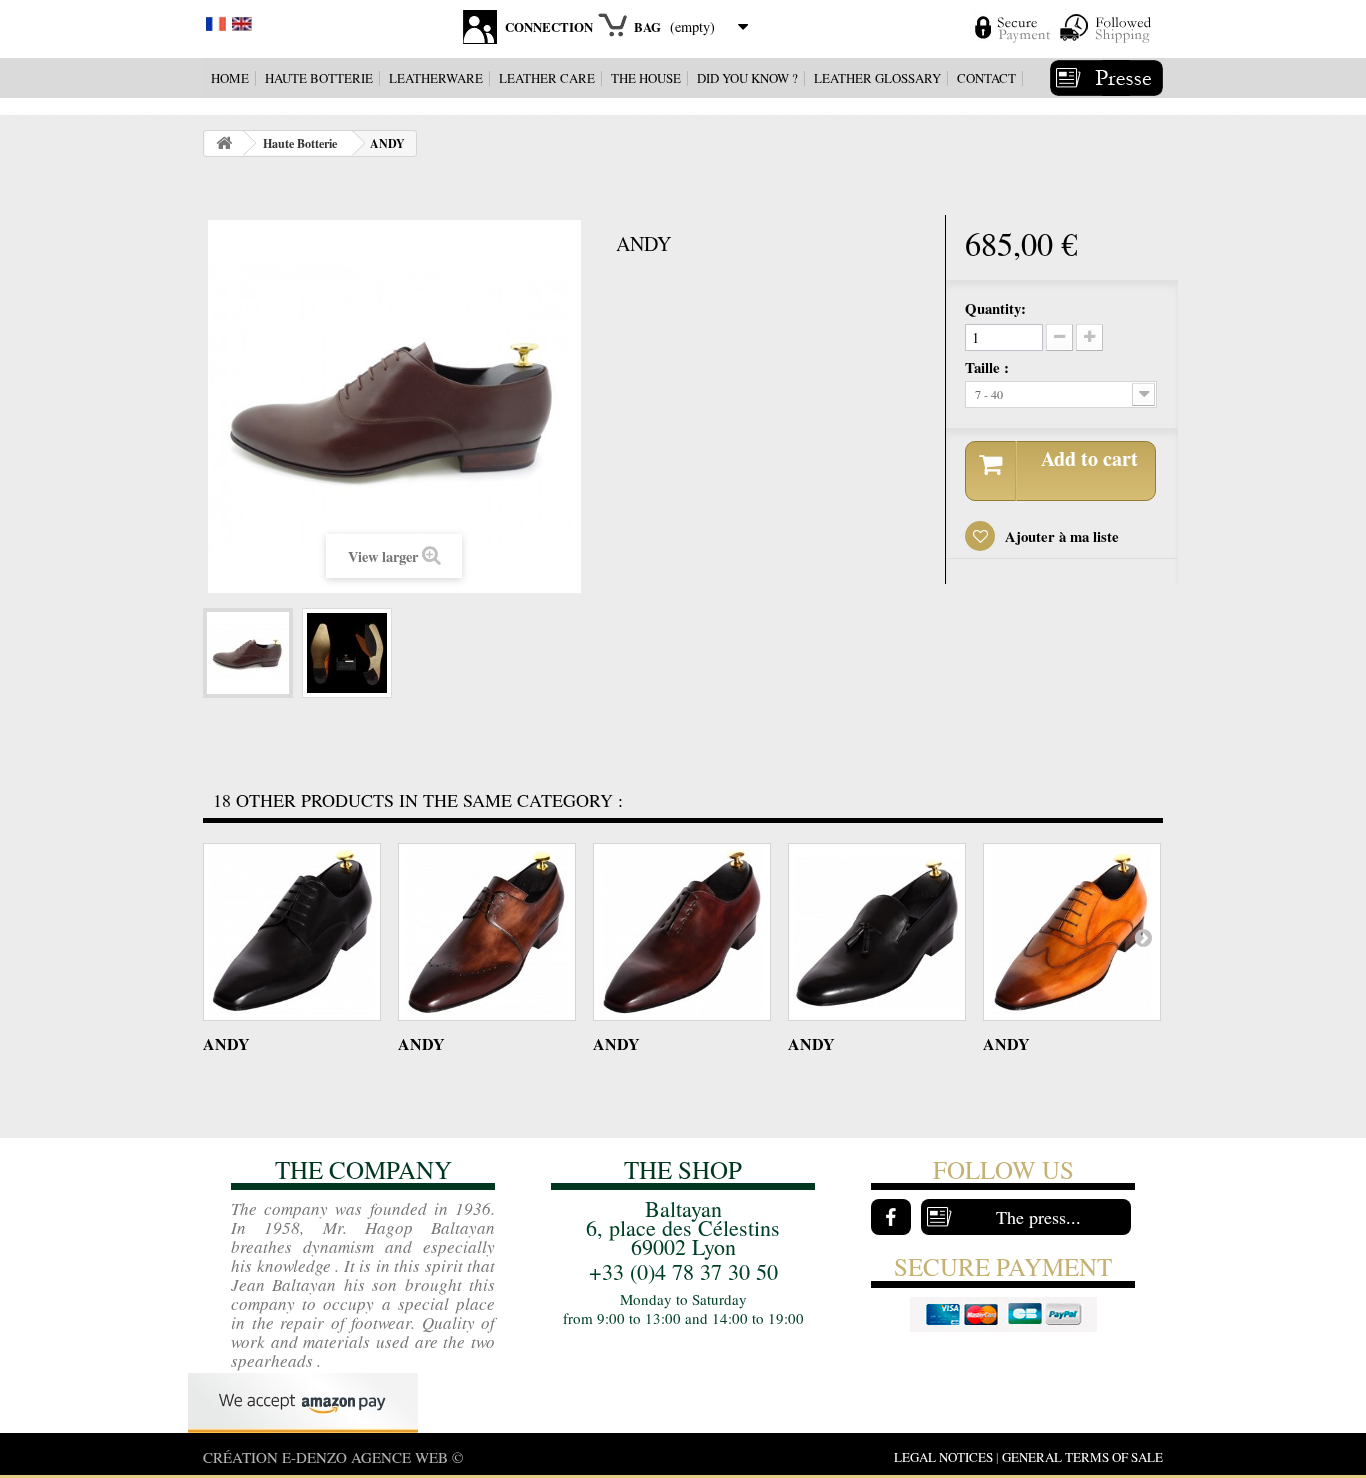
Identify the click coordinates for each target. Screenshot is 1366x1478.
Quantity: (995, 308)
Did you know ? (747, 78)
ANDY (226, 1043)
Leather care (547, 78)
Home (230, 78)
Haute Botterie (319, 78)
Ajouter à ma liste (1060, 536)
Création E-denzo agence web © (333, 1456)
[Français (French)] (216, 21)
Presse (1106, 78)
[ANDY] (248, 653)
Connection (549, 26)
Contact (986, 78)
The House (646, 78)
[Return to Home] (224, 143)
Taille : (989, 367)
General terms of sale (1082, 1457)
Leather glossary (877, 78)
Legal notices (943, 1457)
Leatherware (436, 78)
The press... (1038, 1217)
